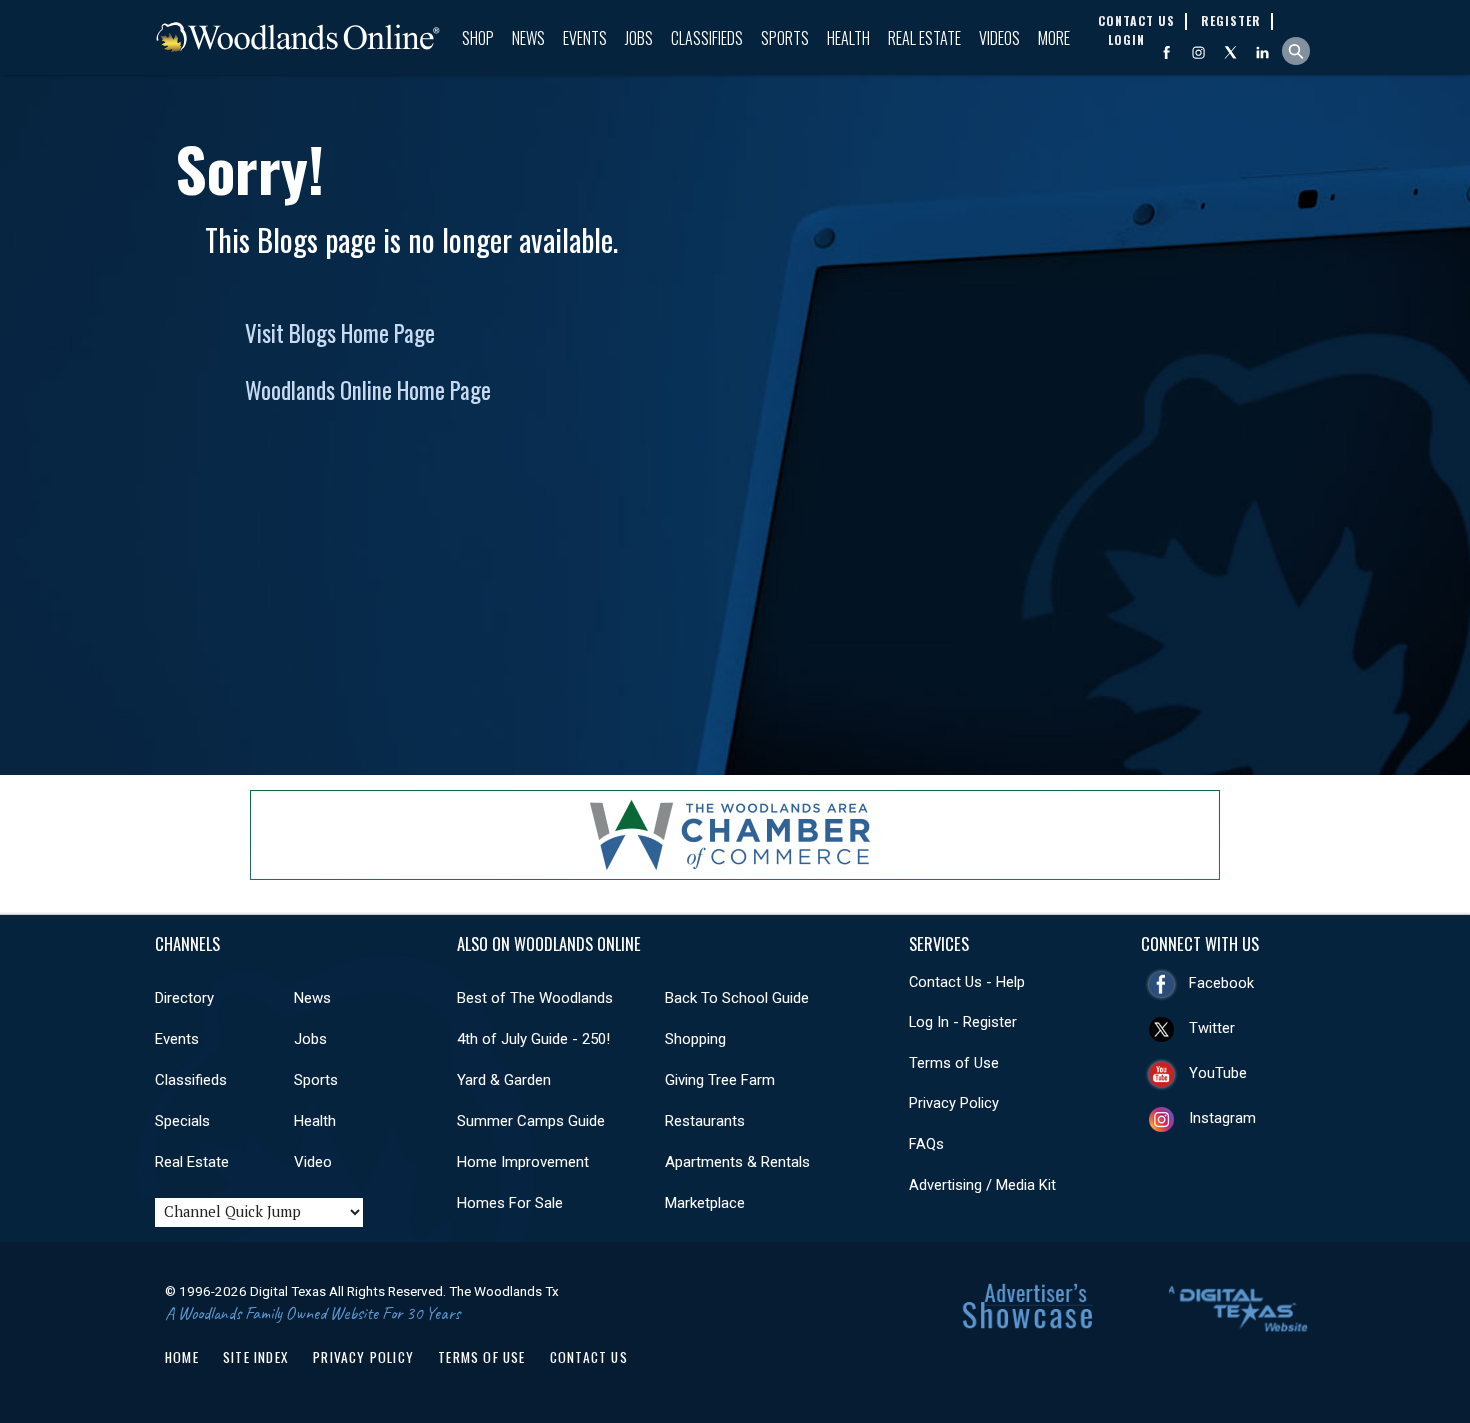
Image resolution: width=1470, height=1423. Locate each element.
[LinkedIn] (1262, 52)
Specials (182, 1121)
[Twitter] (1230, 52)
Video (313, 1162)
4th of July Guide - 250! (533, 1039)
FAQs (926, 1144)
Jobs (639, 38)
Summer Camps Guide (531, 1121)
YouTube (1218, 1073)
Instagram (1222, 1118)
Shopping (695, 1039)
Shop (478, 38)
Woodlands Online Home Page (368, 390)
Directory (184, 998)
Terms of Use (954, 1063)
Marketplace (705, 1203)
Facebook (1221, 983)
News (528, 38)
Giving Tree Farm (720, 1080)
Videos (999, 38)
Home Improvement (523, 1162)
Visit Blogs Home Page (340, 333)
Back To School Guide (737, 998)
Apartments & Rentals (737, 1162)
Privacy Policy (954, 1103)
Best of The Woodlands (535, 998)
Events (585, 38)
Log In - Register (963, 1022)
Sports (785, 38)
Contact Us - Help (967, 982)
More (1054, 38)
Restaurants (705, 1121)
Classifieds (707, 38)
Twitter (1212, 1028)
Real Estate (924, 38)
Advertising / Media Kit (982, 1185)
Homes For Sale (510, 1203)
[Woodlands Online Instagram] (1198, 52)
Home (182, 1357)
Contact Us (589, 1357)
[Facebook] (1166, 52)
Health (848, 38)
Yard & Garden (504, 1080)
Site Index (256, 1357)
